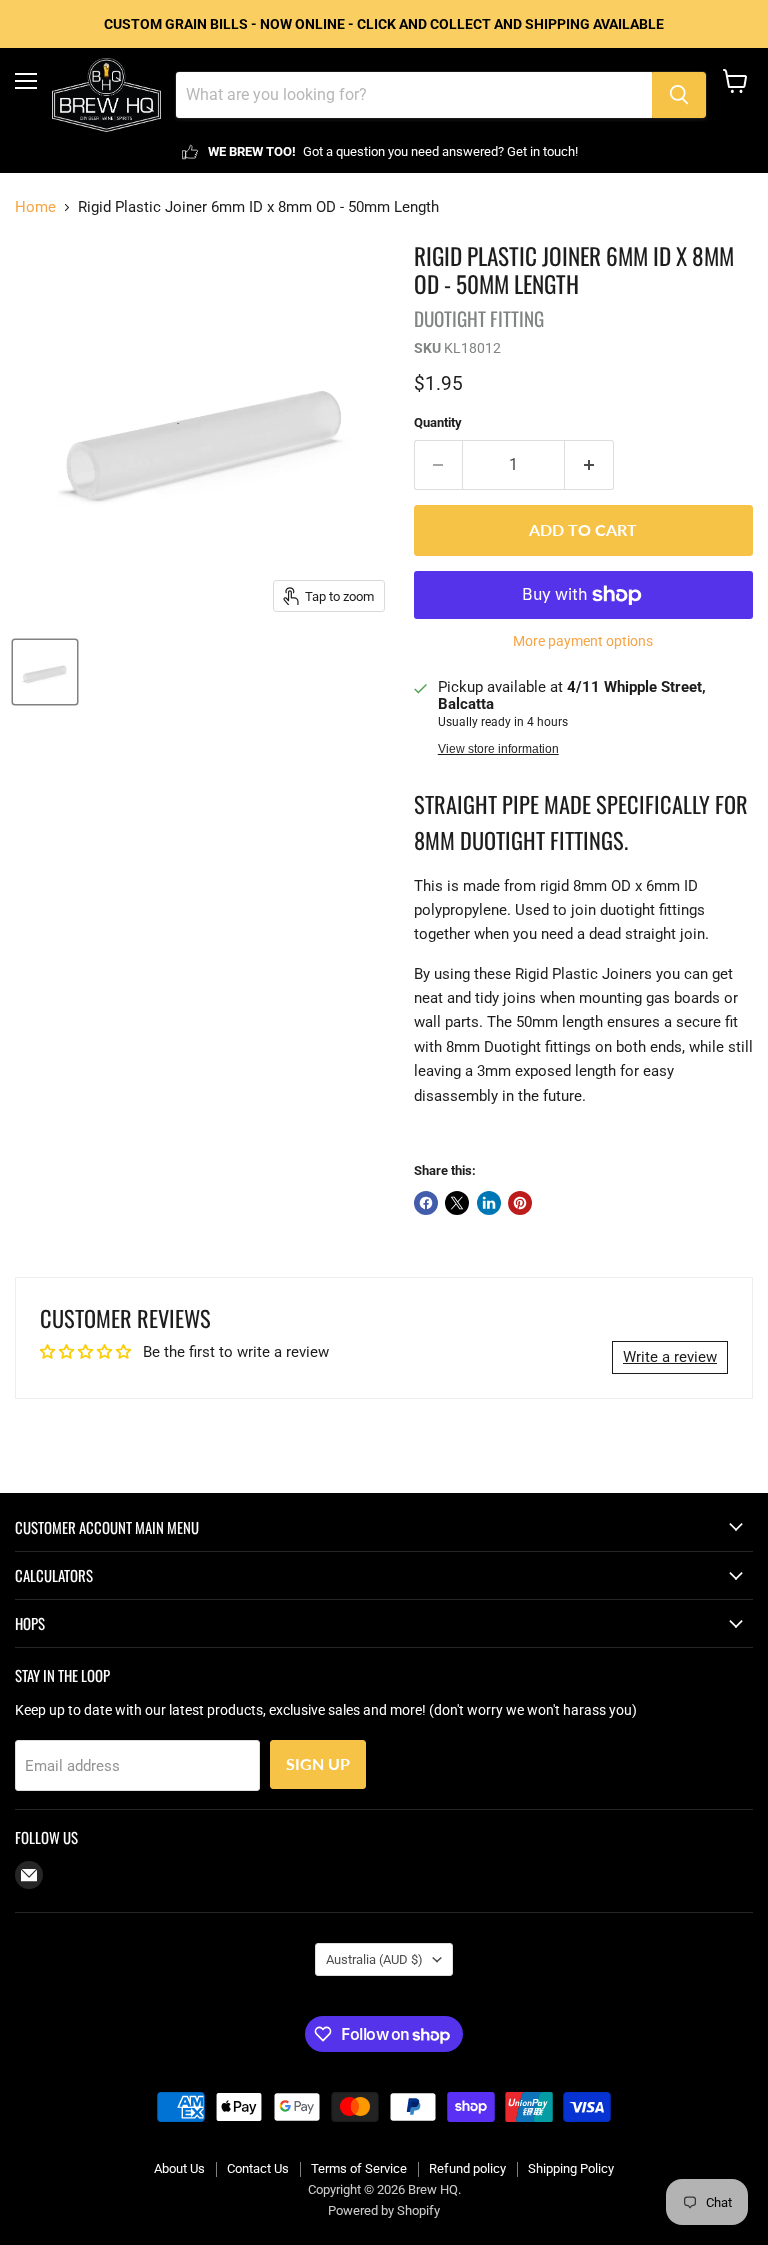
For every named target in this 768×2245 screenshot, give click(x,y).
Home (35, 207)
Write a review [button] (670, 1357)
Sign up (318, 1763)
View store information (498, 749)
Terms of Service (359, 2168)
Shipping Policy (571, 2168)
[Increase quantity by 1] (589, 465)
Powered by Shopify (384, 2210)
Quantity (438, 422)
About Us (179, 2168)
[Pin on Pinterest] (520, 1203)
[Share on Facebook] (426, 1203)
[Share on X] (457, 1203)
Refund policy (467, 2168)
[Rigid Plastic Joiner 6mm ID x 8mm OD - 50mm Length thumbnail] (45, 672)
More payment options (583, 641)
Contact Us (258, 2168)
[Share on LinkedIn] (489, 1203)
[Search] (679, 95)
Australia (374, 1959)
